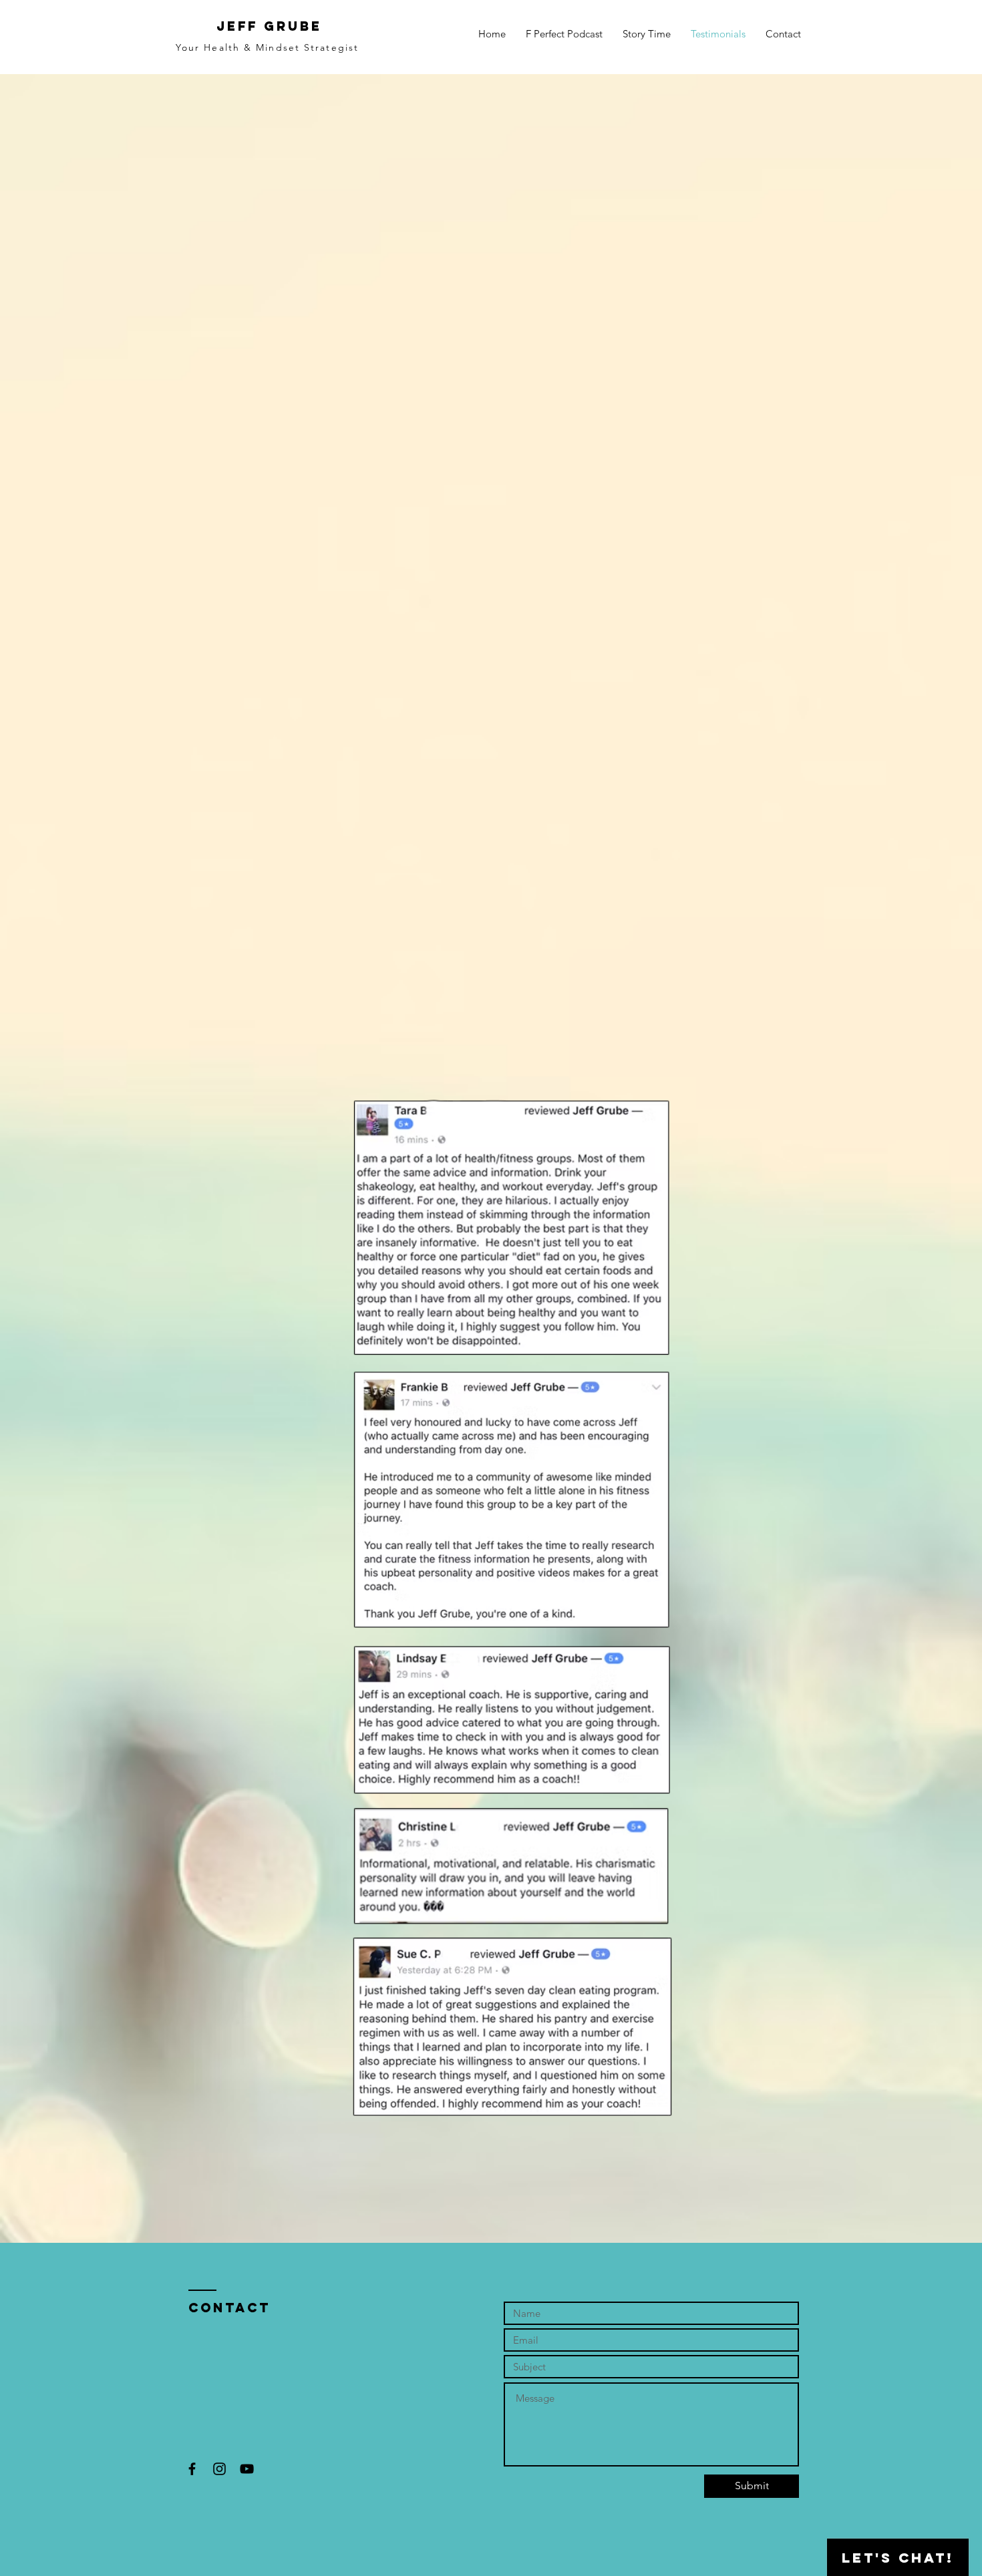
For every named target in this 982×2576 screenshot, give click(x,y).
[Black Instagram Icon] (219, 2469)
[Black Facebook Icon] (192, 2469)
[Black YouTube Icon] (247, 2469)
